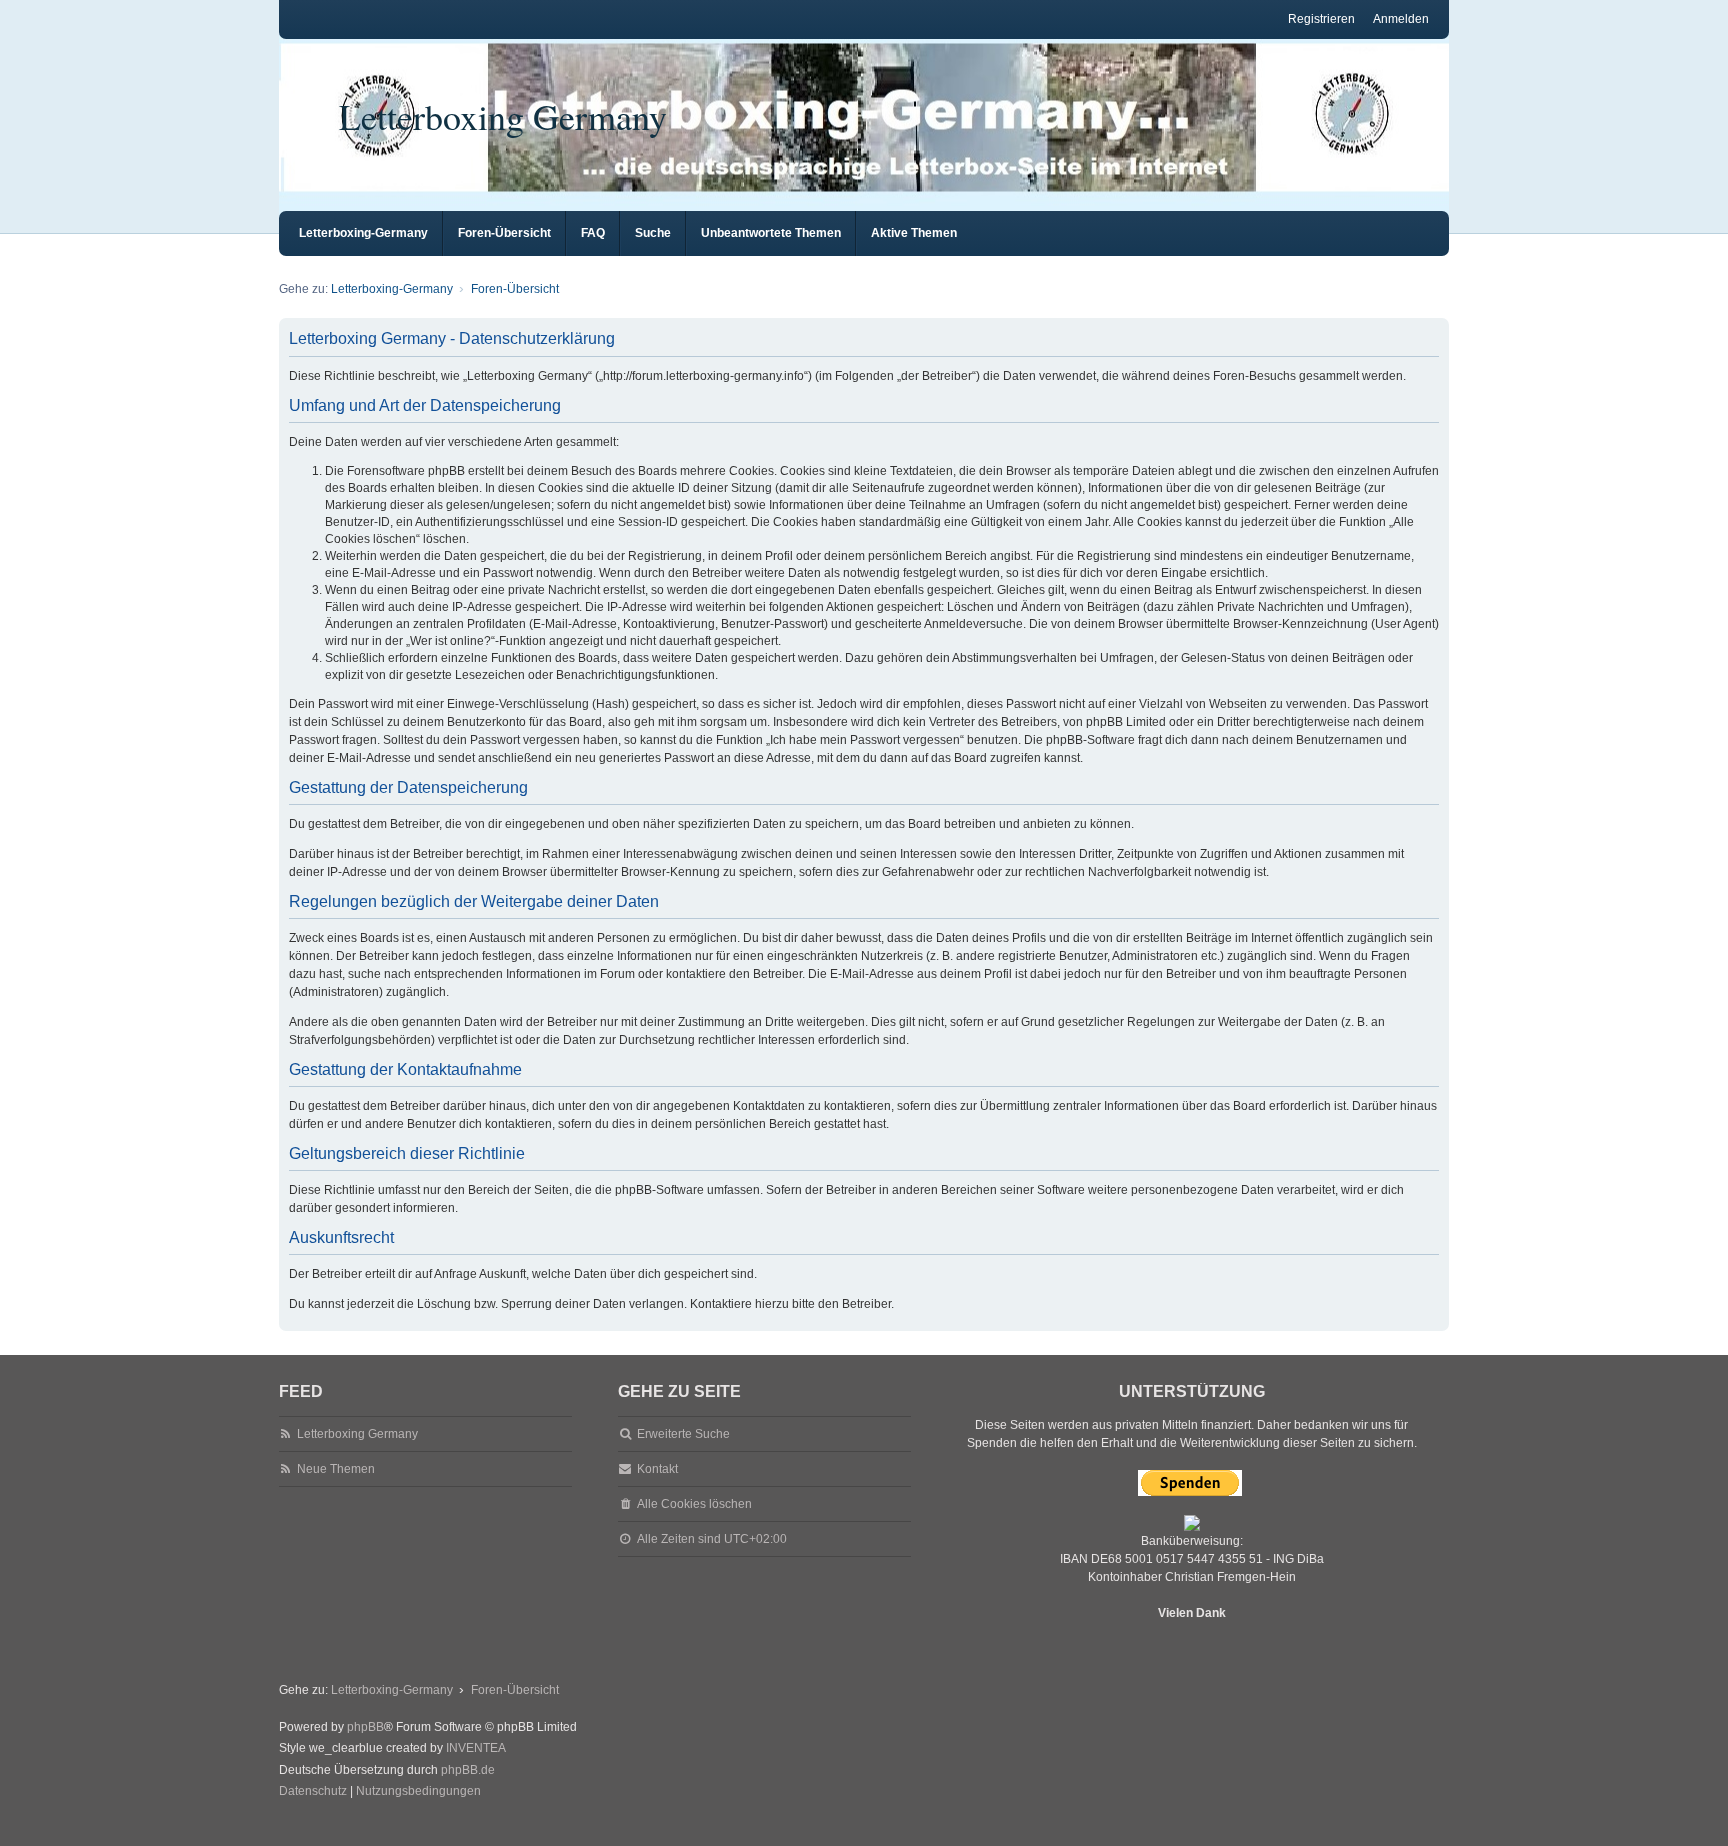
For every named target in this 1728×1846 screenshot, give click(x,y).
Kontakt (657, 1469)
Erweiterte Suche (683, 1434)
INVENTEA (476, 1748)
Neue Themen (336, 1469)
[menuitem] (313, 1792)
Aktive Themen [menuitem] (914, 233)
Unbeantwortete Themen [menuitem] (771, 233)
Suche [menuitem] (653, 233)
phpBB (365, 1727)
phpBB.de (468, 1770)
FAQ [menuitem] (593, 233)
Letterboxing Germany (503, 116)
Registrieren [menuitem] (1321, 19)
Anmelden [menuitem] (1401, 19)
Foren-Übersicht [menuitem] (504, 233)
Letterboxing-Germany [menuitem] (363, 233)
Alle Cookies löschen (694, 1504)
